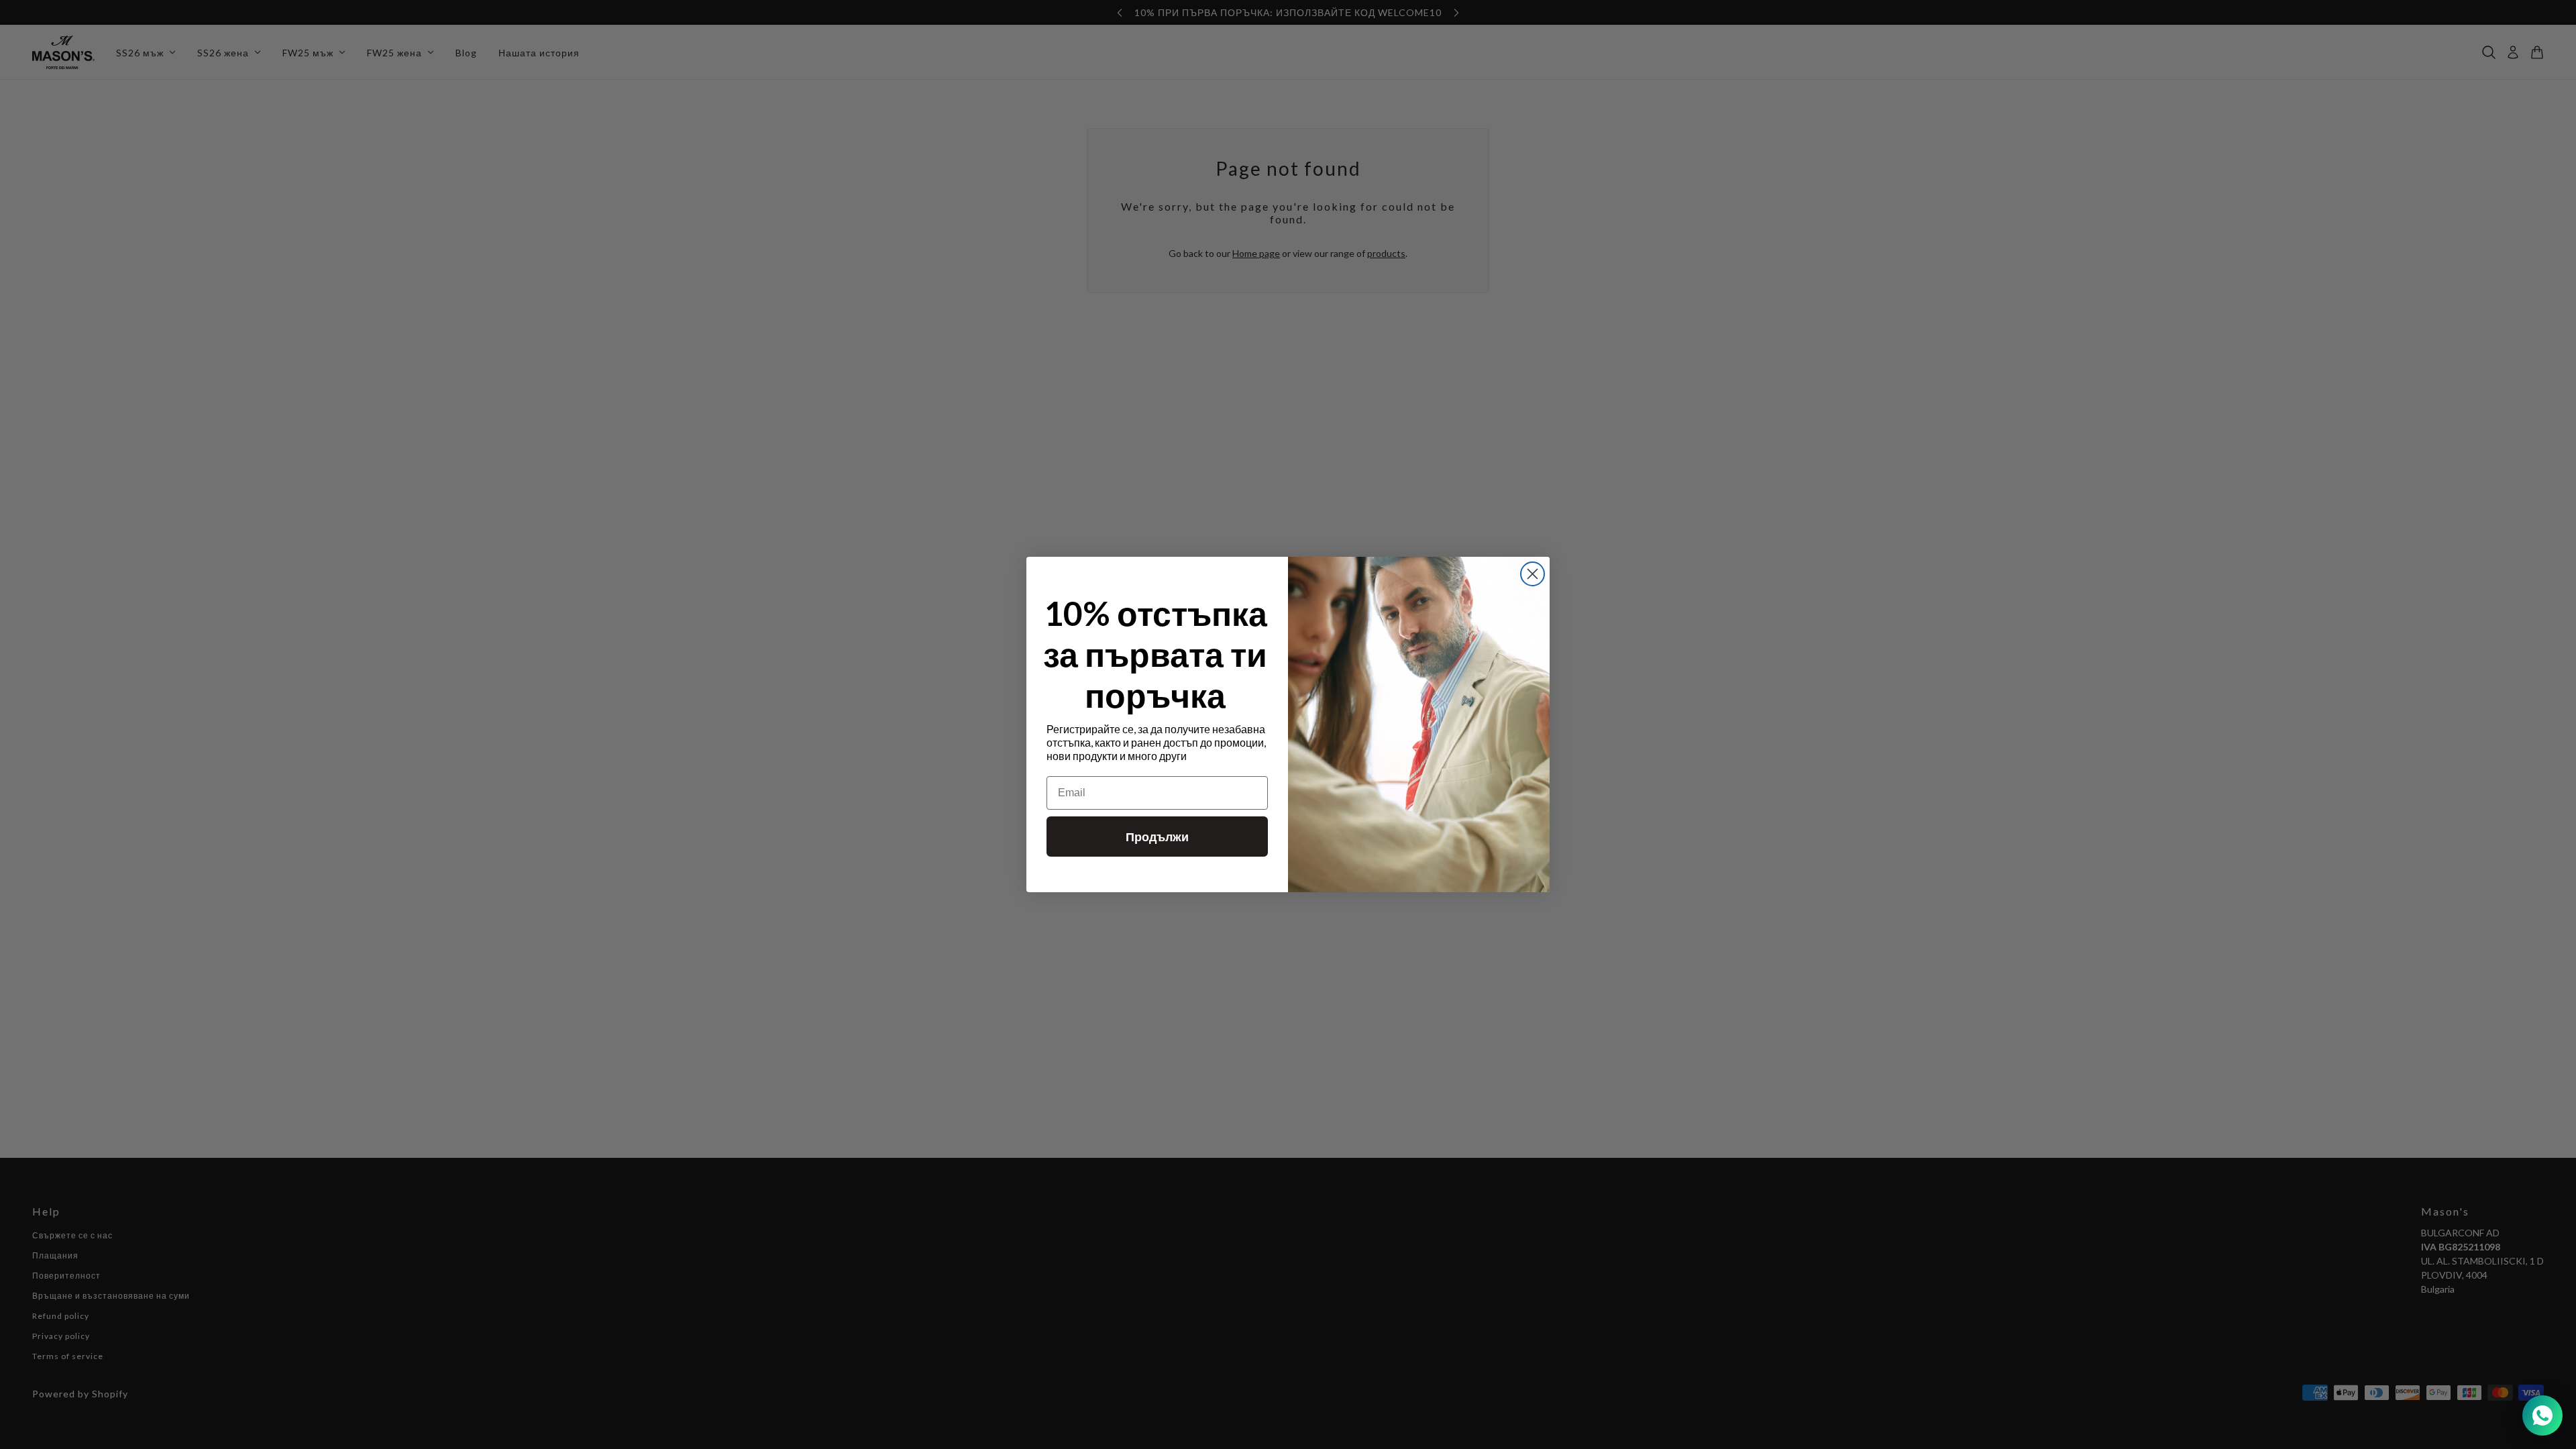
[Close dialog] (1533, 574)
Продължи (1157, 837)
